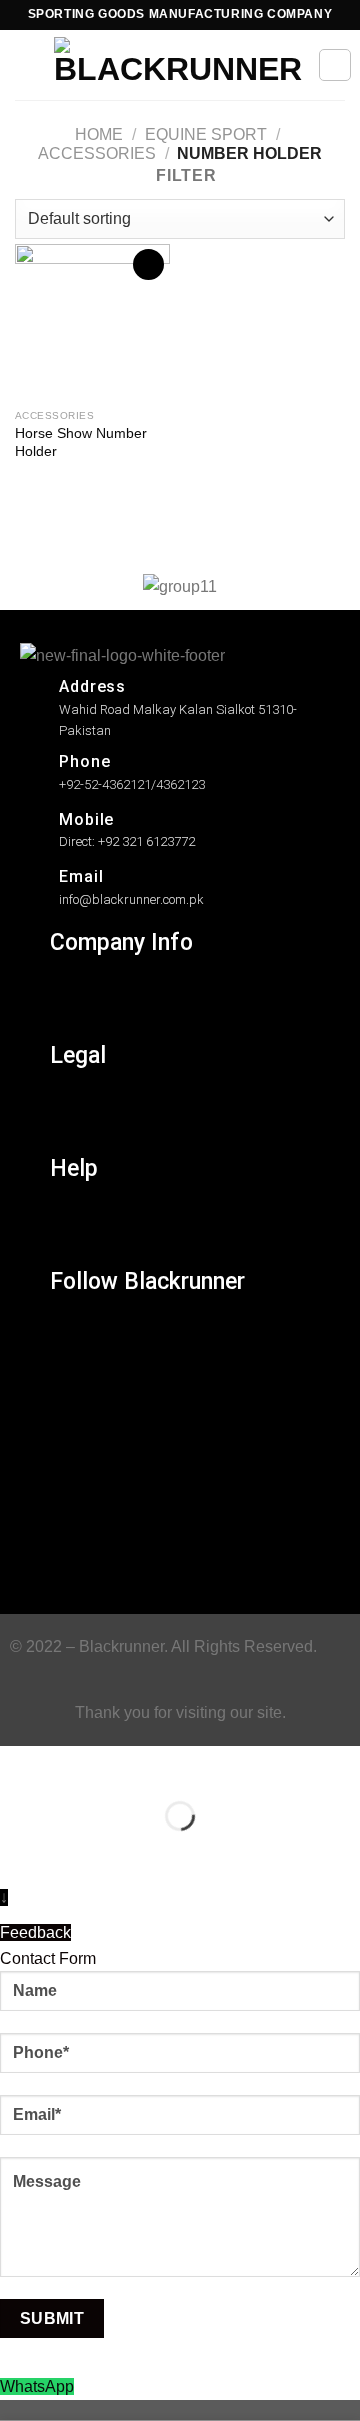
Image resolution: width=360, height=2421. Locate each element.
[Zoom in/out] (78, 1765)
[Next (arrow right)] (78, 1850)
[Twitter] (78, 1425)
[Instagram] (78, 1337)
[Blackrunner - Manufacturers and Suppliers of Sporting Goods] (178, 65)
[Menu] (27, 64)
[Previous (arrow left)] (19, 1850)
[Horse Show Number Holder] (92, 321)
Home (99, 134)
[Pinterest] (78, 1513)
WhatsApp (37, 2386)
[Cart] (335, 65)
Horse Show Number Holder (81, 442)
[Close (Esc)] (19, 1765)
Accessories (97, 153)
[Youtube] (78, 1557)
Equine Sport (206, 134)
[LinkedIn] (78, 1469)
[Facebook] (78, 1381)
